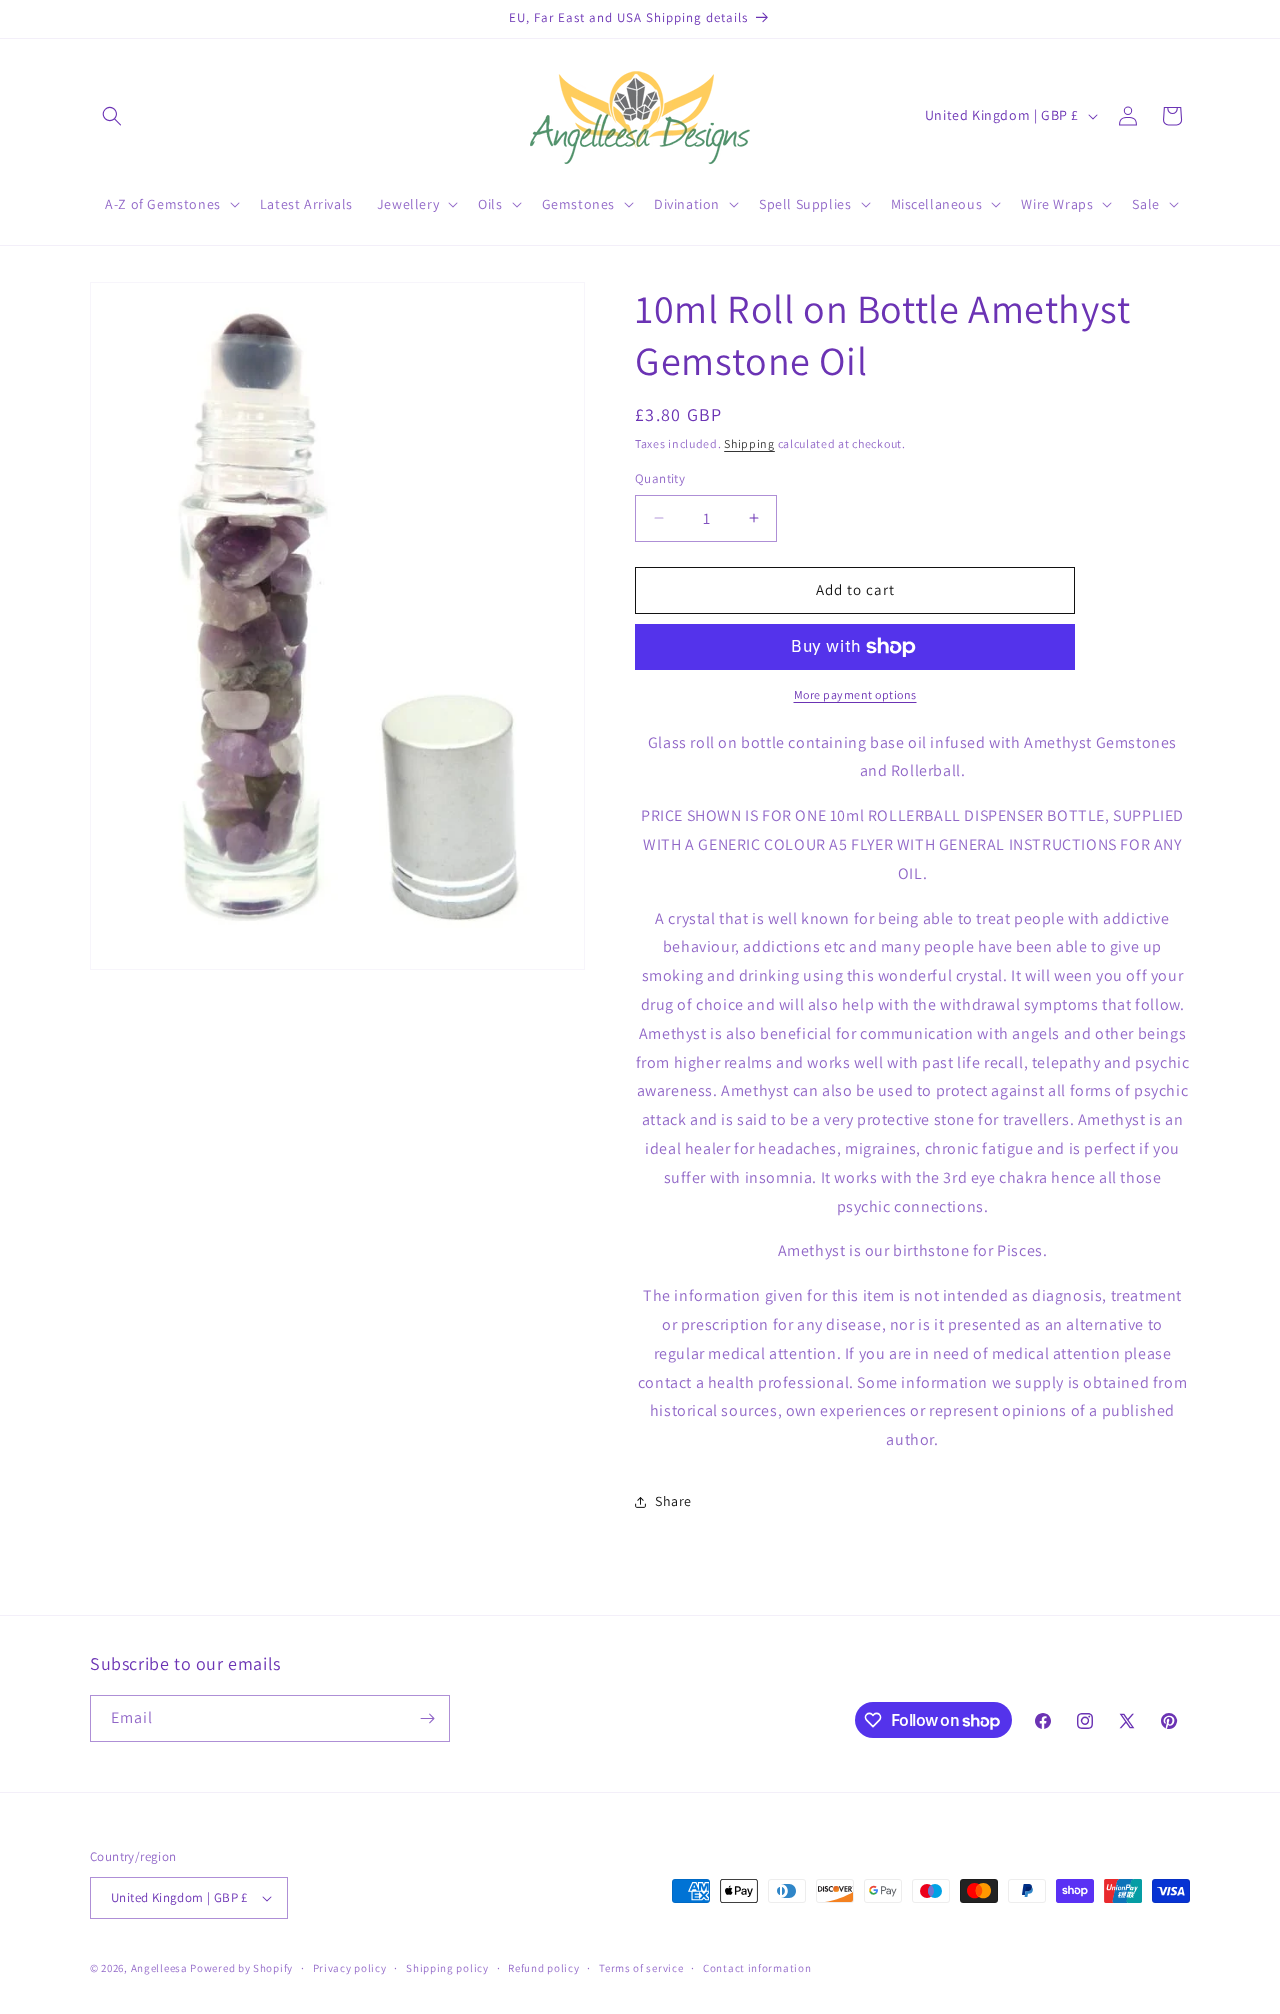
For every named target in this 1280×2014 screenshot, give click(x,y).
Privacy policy (350, 1968)
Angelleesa (159, 1968)
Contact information (757, 1968)
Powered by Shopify (241, 1968)
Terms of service (641, 1968)
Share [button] (673, 1501)
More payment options (855, 694)
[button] (112, 116)
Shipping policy (447, 1968)
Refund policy (543, 1968)
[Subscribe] (427, 1718)
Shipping (749, 443)
